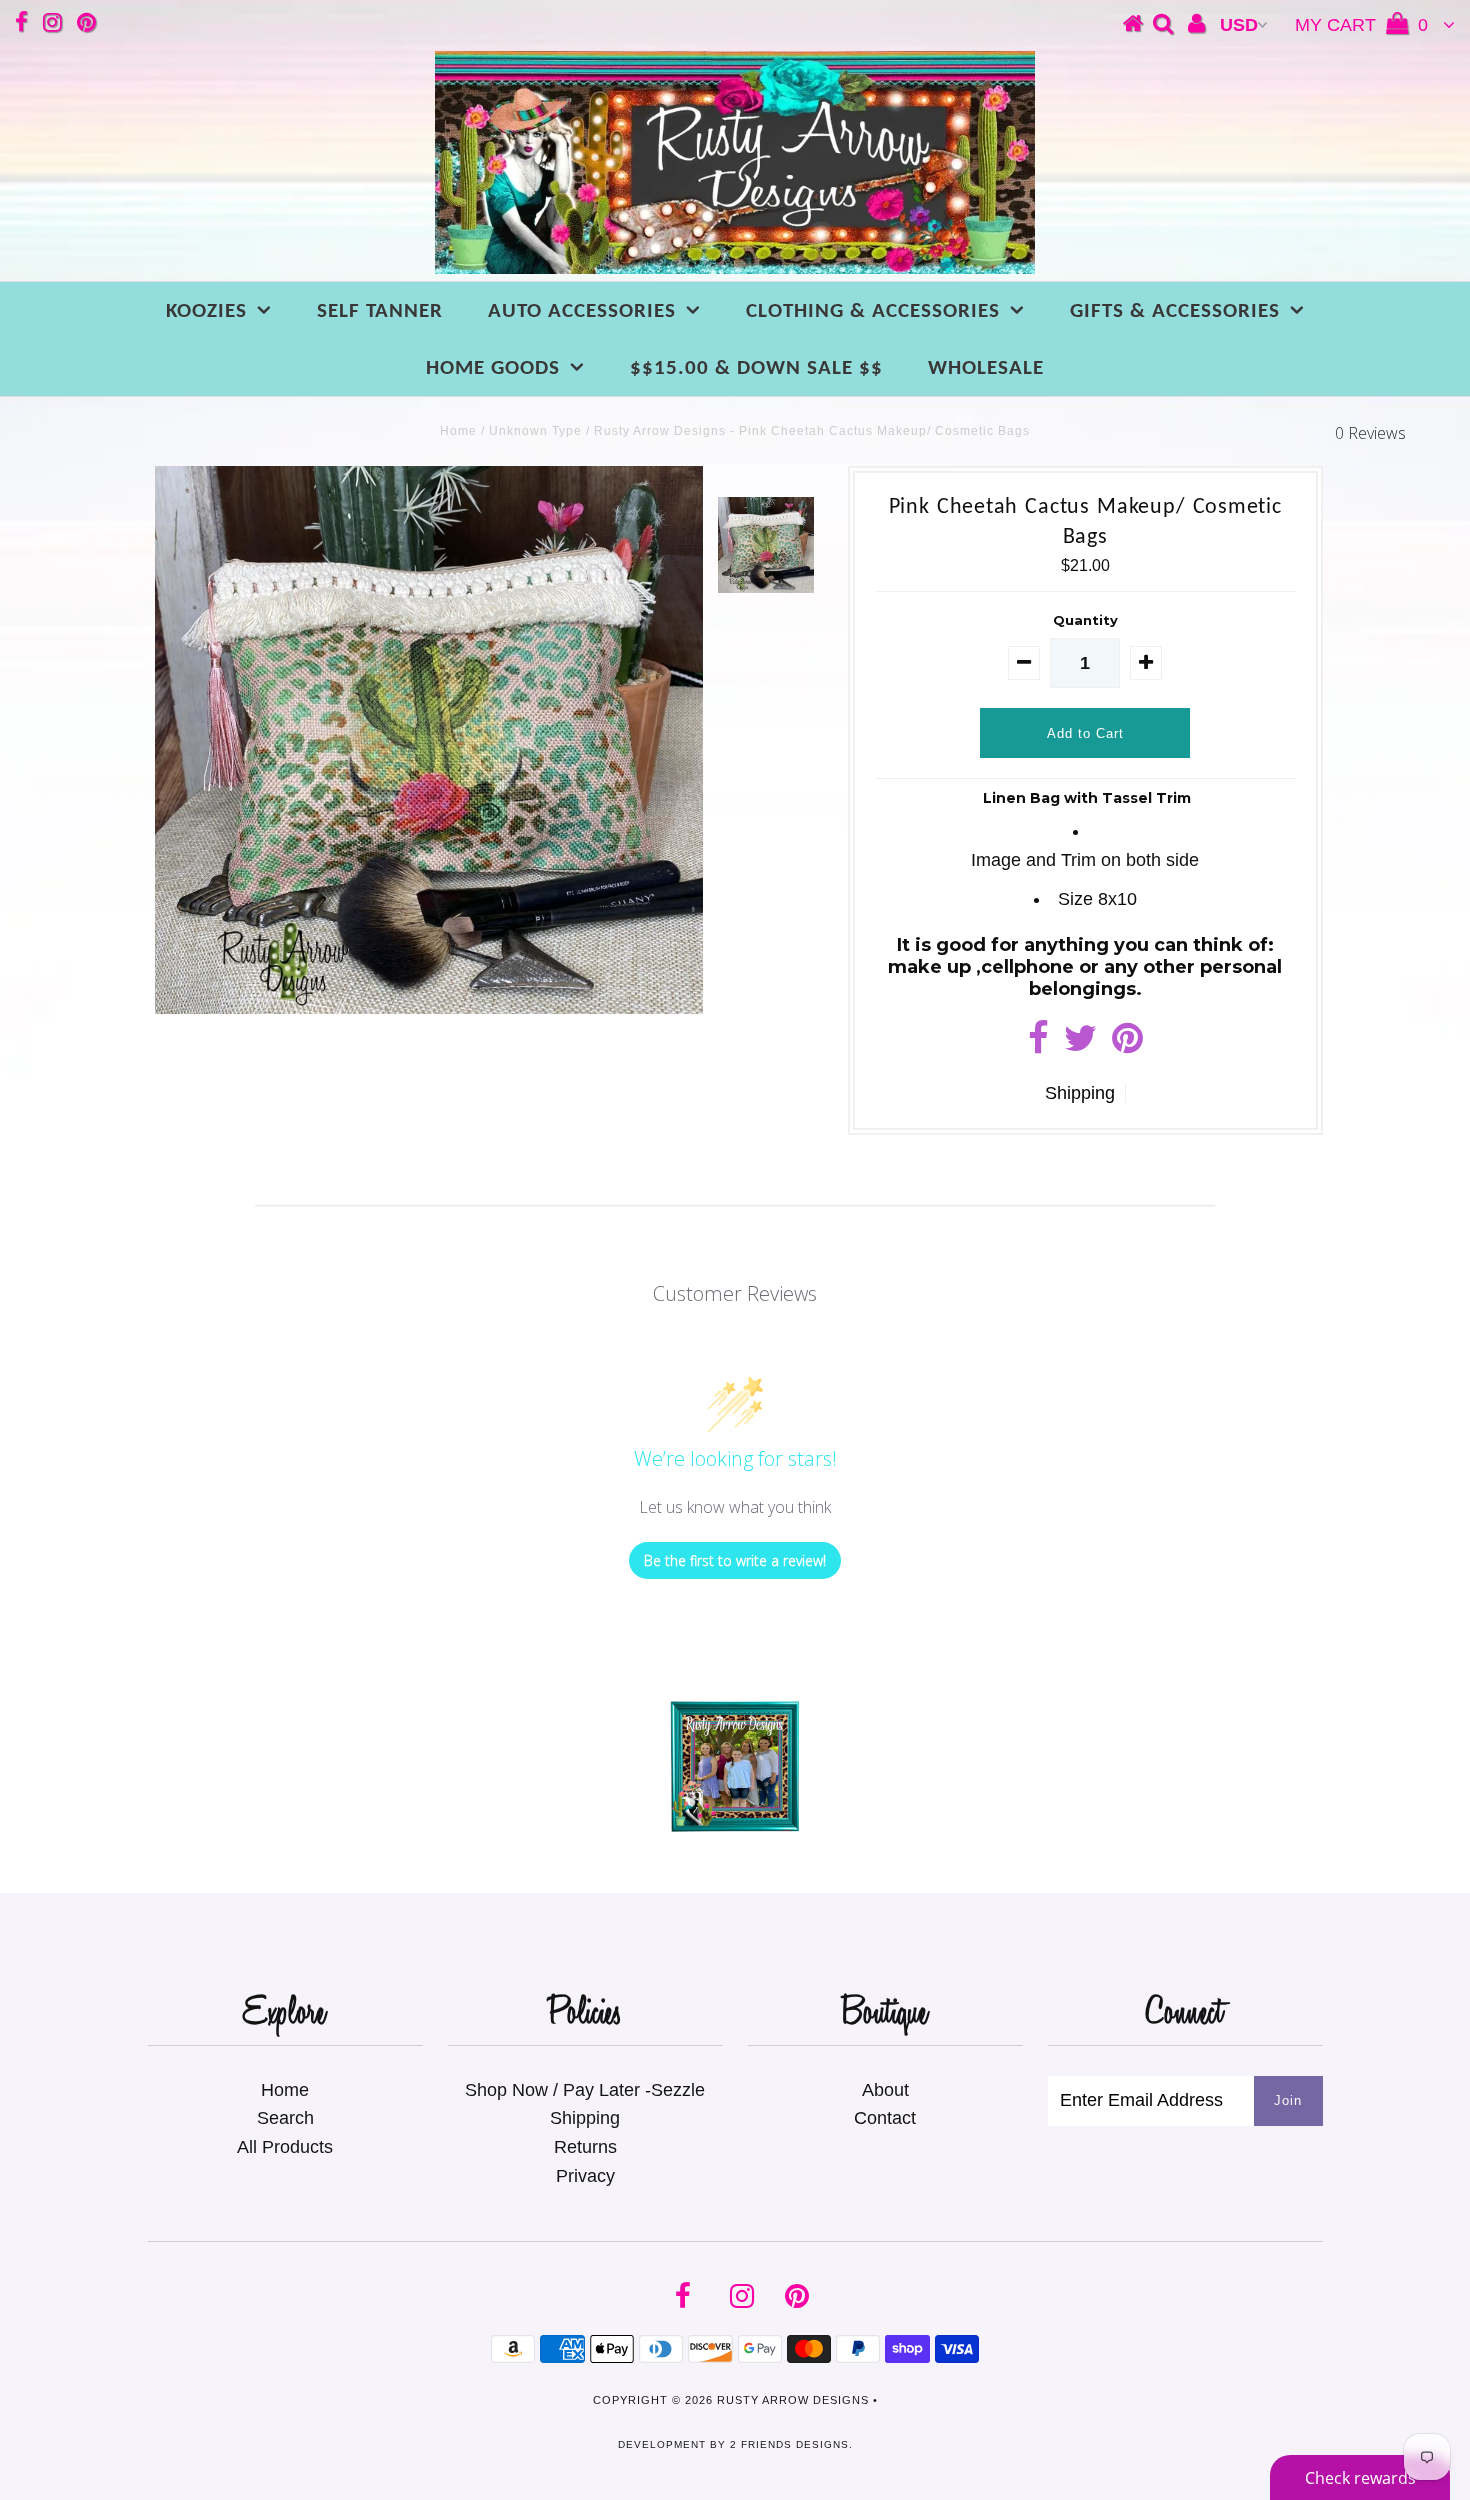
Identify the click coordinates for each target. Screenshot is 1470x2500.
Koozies (206, 311)
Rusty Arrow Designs (793, 2400)
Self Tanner (380, 311)
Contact (885, 2118)
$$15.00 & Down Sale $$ (756, 368)
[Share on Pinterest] (1127, 1045)
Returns (585, 2147)
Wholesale (986, 368)
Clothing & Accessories (873, 311)
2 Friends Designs (789, 2444)
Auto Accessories (582, 311)
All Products (285, 2147)
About (885, 2090)
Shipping (1080, 1093)
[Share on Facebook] (1038, 1045)
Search (285, 2118)
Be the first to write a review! (735, 1560)
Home (458, 431)
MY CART (1361, 25)
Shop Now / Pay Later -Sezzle (585, 2090)
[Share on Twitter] (1080, 1045)
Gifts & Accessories (1175, 311)
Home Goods (493, 368)
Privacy (585, 2176)
